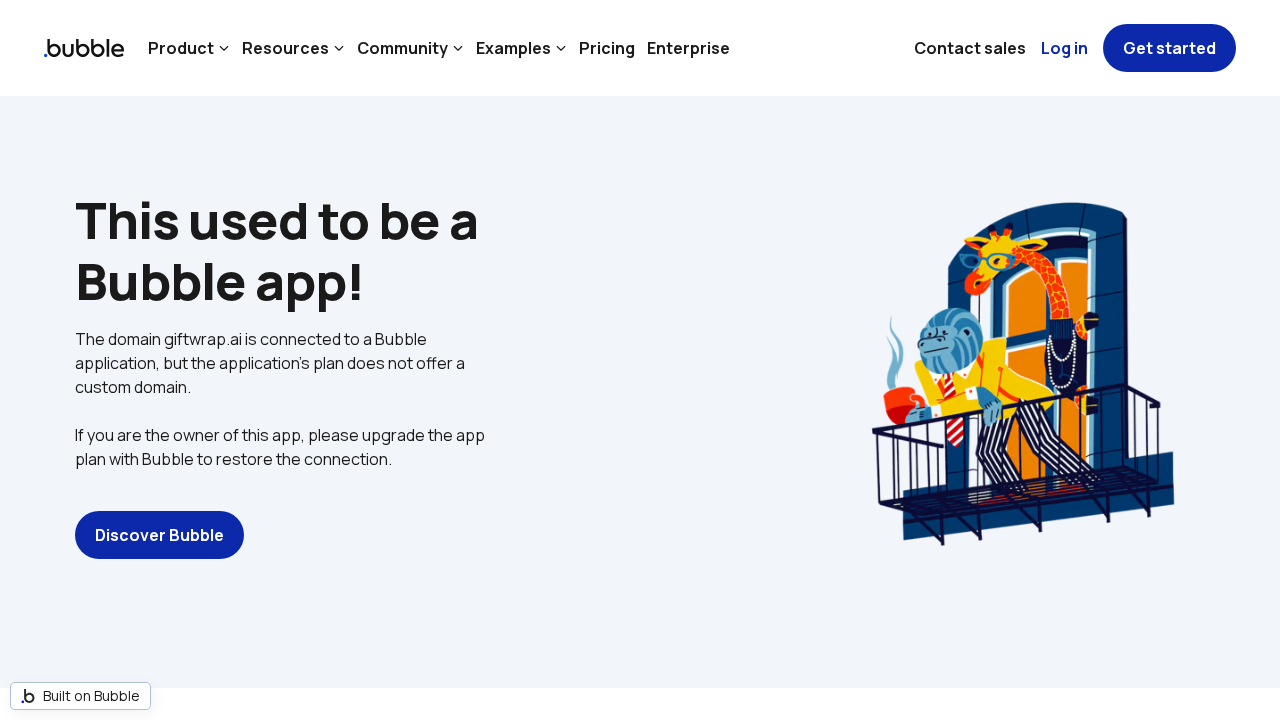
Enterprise (688, 48)
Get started (1169, 48)
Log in (1064, 48)
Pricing (607, 48)
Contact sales (970, 48)
